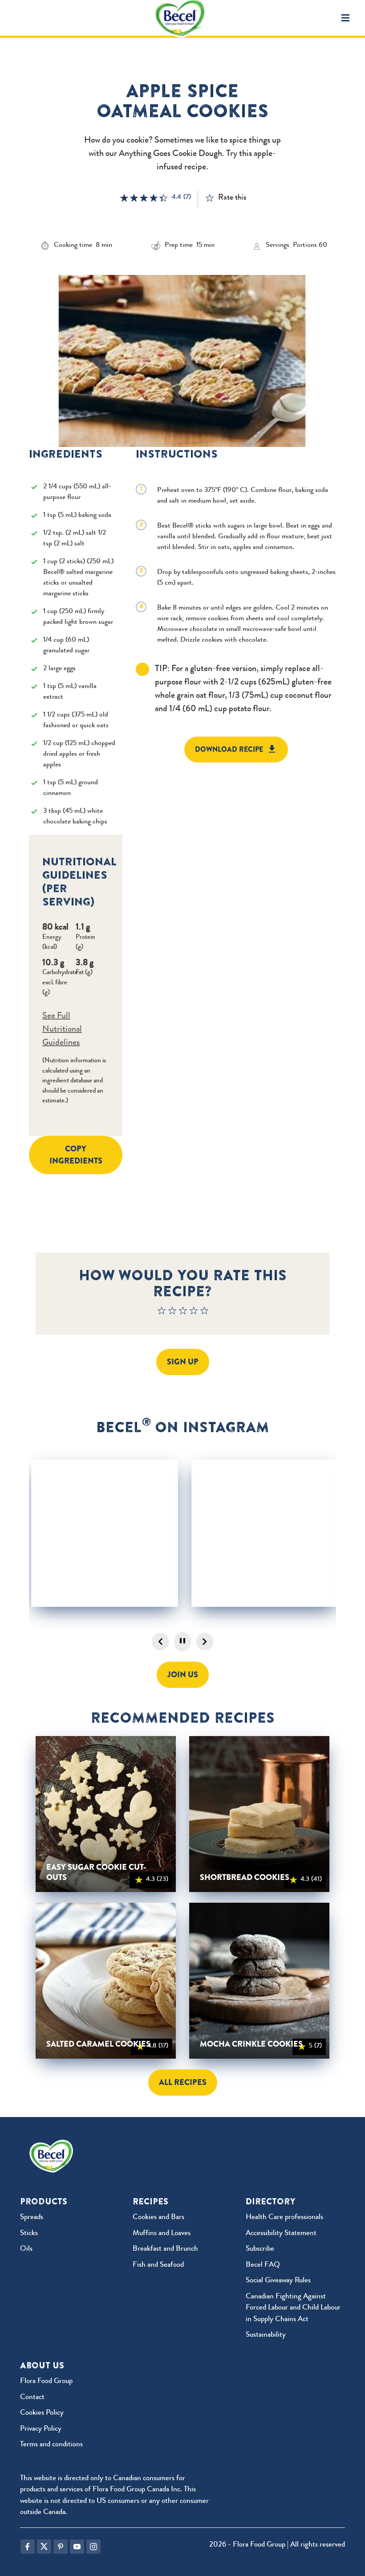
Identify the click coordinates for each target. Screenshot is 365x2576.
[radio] (162, 1313)
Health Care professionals (284, 2218)
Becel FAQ (263, 2265)
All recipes (183, 2082)
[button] (345, 18)
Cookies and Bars (158, 2218)
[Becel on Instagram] (93, 2547)
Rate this (232, 198)
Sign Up (183, 1362)
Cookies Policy (42, 2413)
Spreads (32, 2218)
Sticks (29, 2234)
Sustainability (266, 2335)
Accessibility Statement (281, 2234)
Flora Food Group (46, 2381)
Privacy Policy (41, 2429)
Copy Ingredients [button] (76, 1155)
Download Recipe (229, 749)
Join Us (183, 1675)
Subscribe (260, 2249)
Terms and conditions (51, 2445)
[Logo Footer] (53, 2145)
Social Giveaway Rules (278, 2281)
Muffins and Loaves (162, 2234)
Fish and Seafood (158, 2265)
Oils (26, 2249)
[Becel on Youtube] (77, 2547)
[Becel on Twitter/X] (44, 2547)
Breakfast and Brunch (165, 2249)
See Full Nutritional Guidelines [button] (62, 1030)
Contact (32, 2398)
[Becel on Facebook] (28, 2547)
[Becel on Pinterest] (61, 2547)
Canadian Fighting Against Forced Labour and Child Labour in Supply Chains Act (293, 2308)
